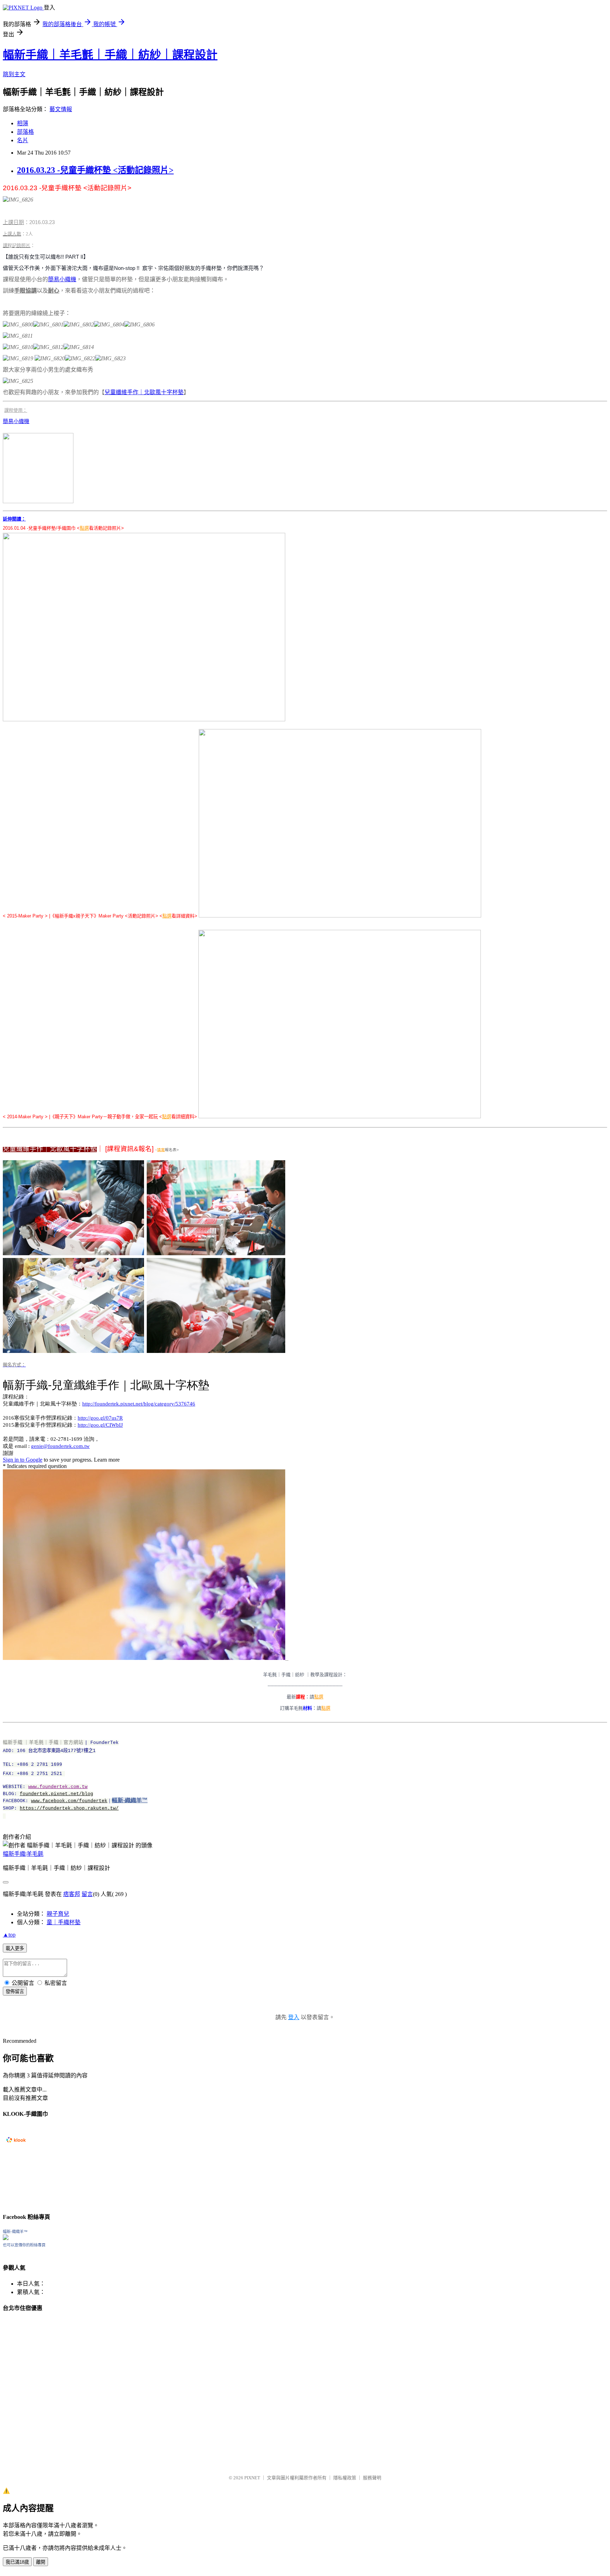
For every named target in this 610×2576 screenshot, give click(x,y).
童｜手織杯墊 (64, 1922)
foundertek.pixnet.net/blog (56, 1794)
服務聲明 (372, 2478)
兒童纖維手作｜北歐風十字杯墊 (144, 392)
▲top (9, 1935)
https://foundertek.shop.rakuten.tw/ (69, 1808)
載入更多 (15, 1948)
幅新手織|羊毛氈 (23, 1854)
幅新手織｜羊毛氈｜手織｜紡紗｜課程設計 (110, 55)
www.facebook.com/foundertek (69, 1801)
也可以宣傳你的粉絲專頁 (24, 2245)
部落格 (25, 132)
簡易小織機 (62, 279)
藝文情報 (61, 109)
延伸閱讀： (14, 519)
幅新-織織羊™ (130, 1800)
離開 (41, 2562)
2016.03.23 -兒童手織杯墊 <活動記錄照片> (95, 170)
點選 (84, 528)
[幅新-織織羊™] (6, 2238)
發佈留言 (15, 1991)
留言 (87, 1894)
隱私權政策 (345, 2478)
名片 (23, 140)
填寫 (161, 1150)
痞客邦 (72, 1894)
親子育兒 (58, 1914)
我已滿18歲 (17, 2562)
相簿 (23, 123)
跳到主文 (14, 74)
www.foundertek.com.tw (58, 1787)
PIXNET (252, 2478)
